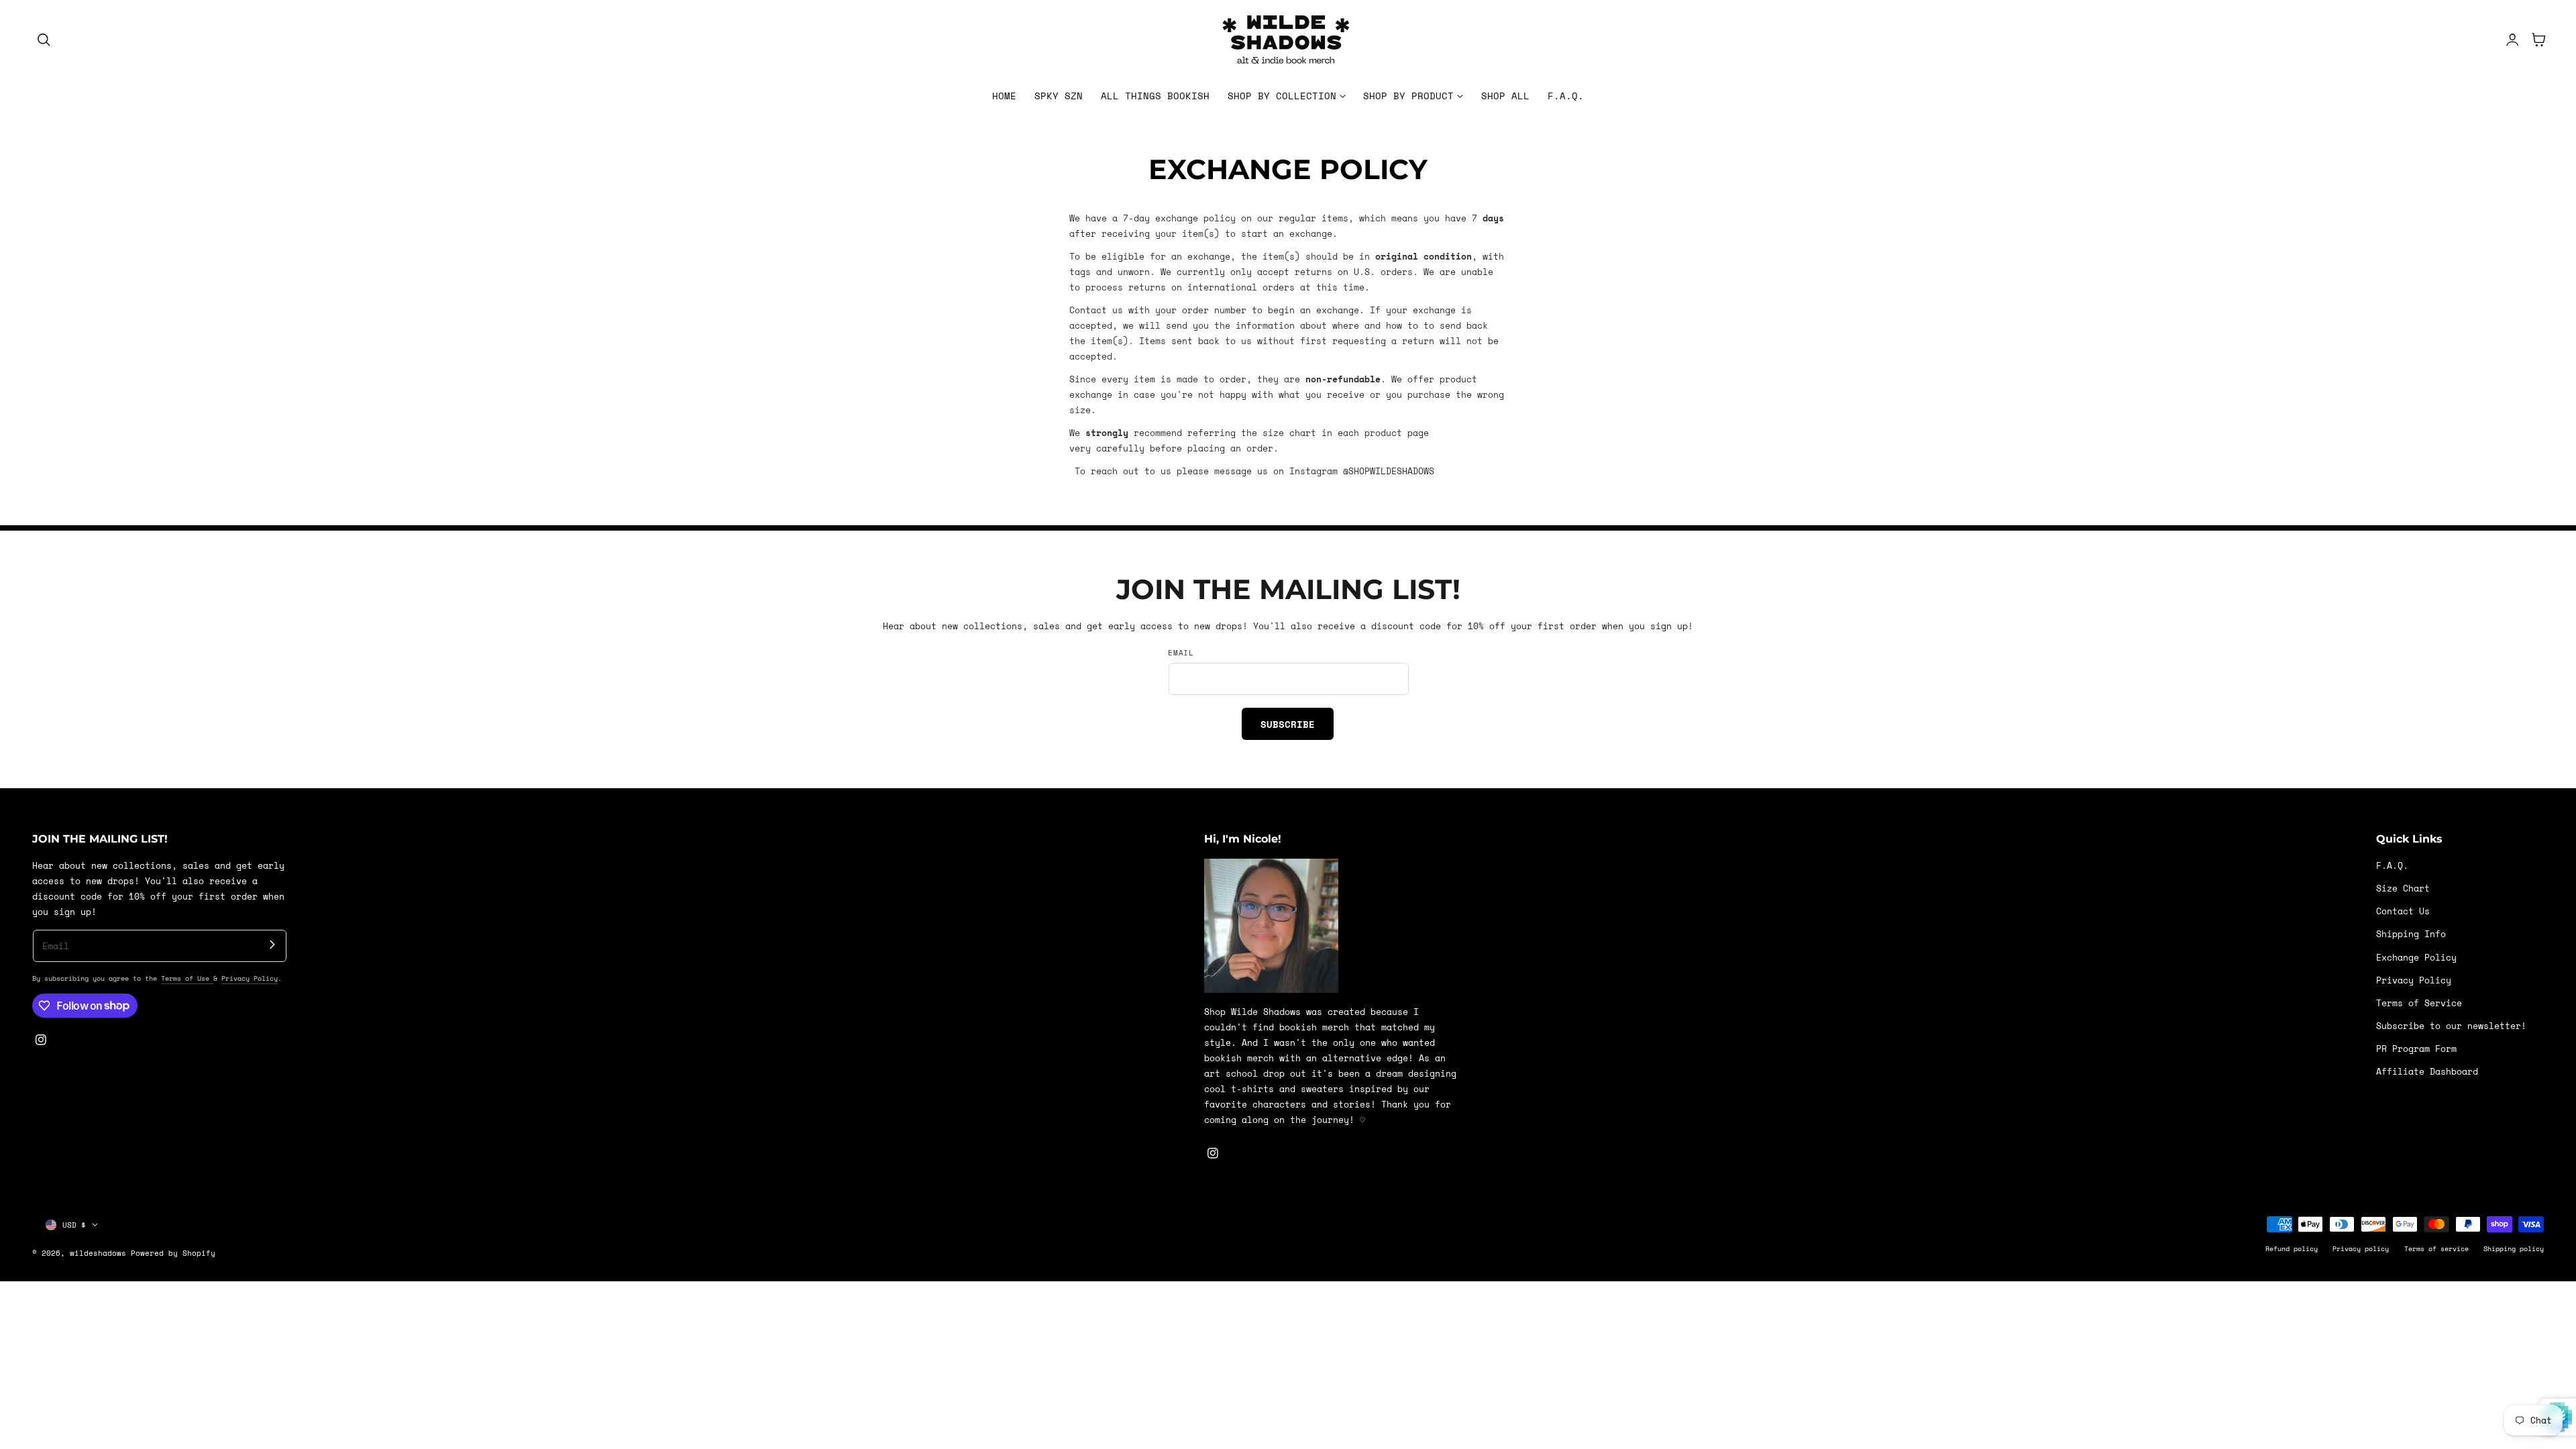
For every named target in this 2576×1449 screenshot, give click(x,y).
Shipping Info (2411, 935)
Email (1181, 653)
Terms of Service (2419, 1003)
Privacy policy (2361, 1248)
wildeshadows (98, 1253)
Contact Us (2403, 911)
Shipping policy (2514, 1248)
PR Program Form (2416, 1049)
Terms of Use (187, 978)
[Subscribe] (272, 944)
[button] (44, 40)
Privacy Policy (250, 978)
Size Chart (2403, 889)
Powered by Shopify (173, 1253)
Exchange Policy (2416, 958)
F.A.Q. (2392, 866)
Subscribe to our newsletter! (2451, 1026)
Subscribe (1288, 724)
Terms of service (2436, 1248)
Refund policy (2292, 1248)
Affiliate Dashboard (2427, 1072)
